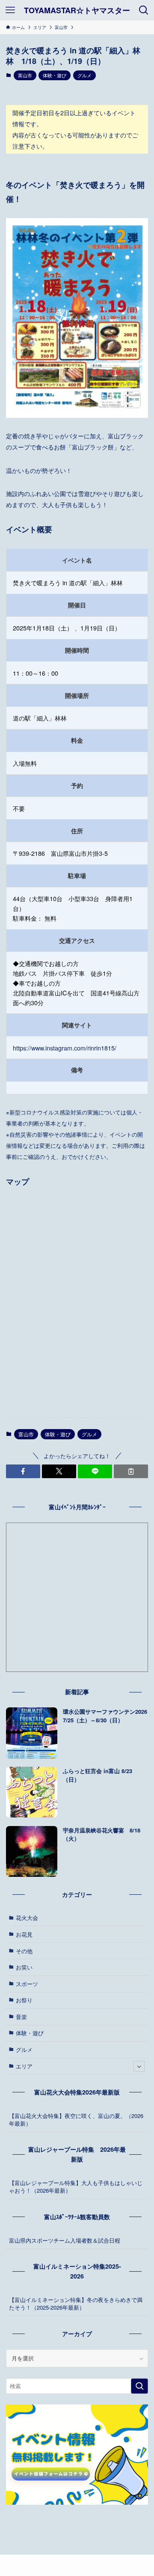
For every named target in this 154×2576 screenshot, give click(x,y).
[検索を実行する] (139, 2386)
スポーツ (27, 1984)
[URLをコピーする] (131, 1471)
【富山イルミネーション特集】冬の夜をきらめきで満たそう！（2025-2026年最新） (76, 2303)
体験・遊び (55, 75)
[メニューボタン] (10, 10)
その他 (24, 1951)
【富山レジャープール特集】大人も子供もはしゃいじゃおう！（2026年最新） (76, 2187)
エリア (24, 2066)
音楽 (21, 2017)
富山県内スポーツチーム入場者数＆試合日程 (65, 2240)
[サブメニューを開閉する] (139, 2066)
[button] (23, 1471)
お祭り (24, 2000)
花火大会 (27, 1918)
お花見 (24, 1934)
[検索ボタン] (144, 10)
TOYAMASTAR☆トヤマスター (77, 10)
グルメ (84, 75)
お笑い (24, 1967)
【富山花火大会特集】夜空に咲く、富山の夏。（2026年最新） (76, 2119)
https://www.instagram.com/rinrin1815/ (65, 1048)
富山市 (25, 75)
